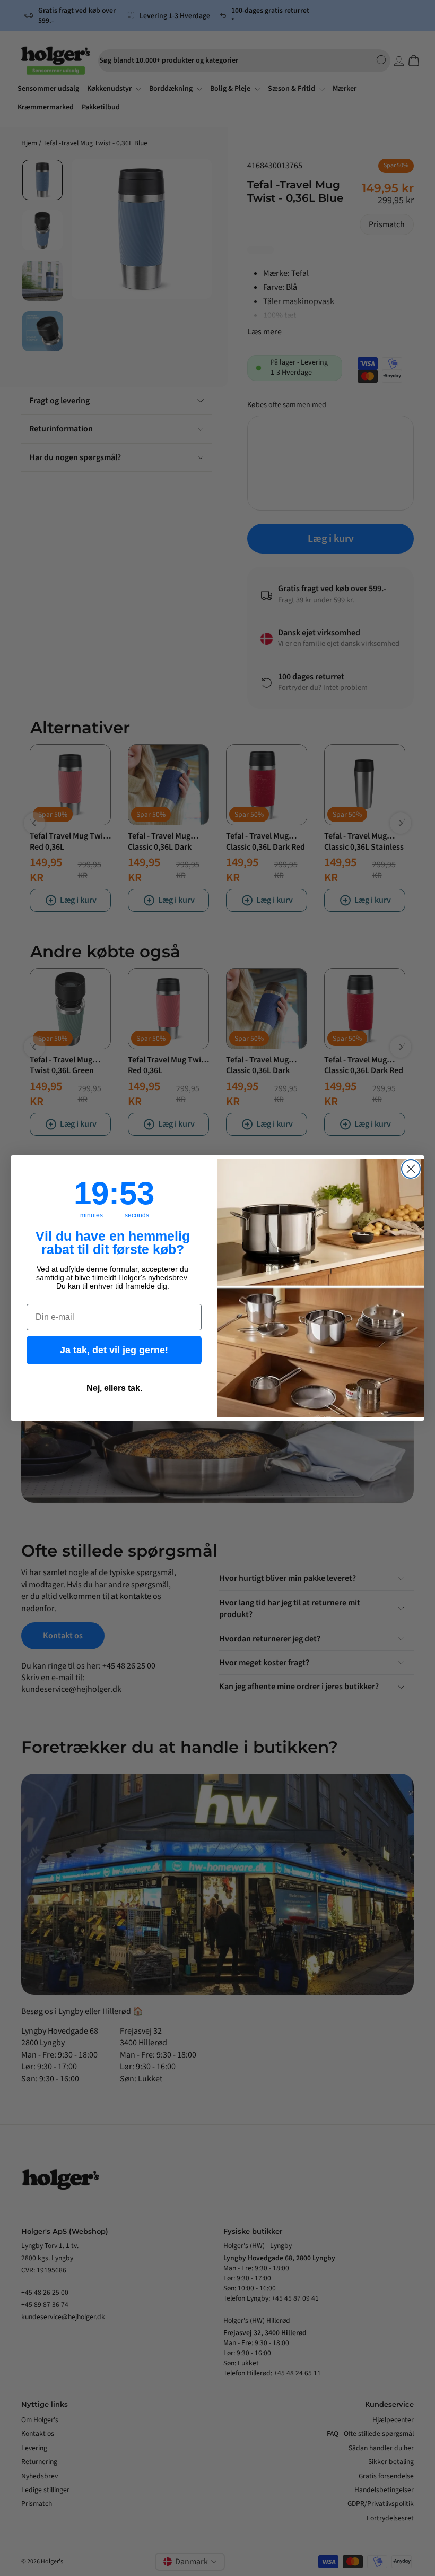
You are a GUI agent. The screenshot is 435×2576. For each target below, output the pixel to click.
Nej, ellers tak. (114, 1388)
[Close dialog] (411, 1169)
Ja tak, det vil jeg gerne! (114, 1350)
